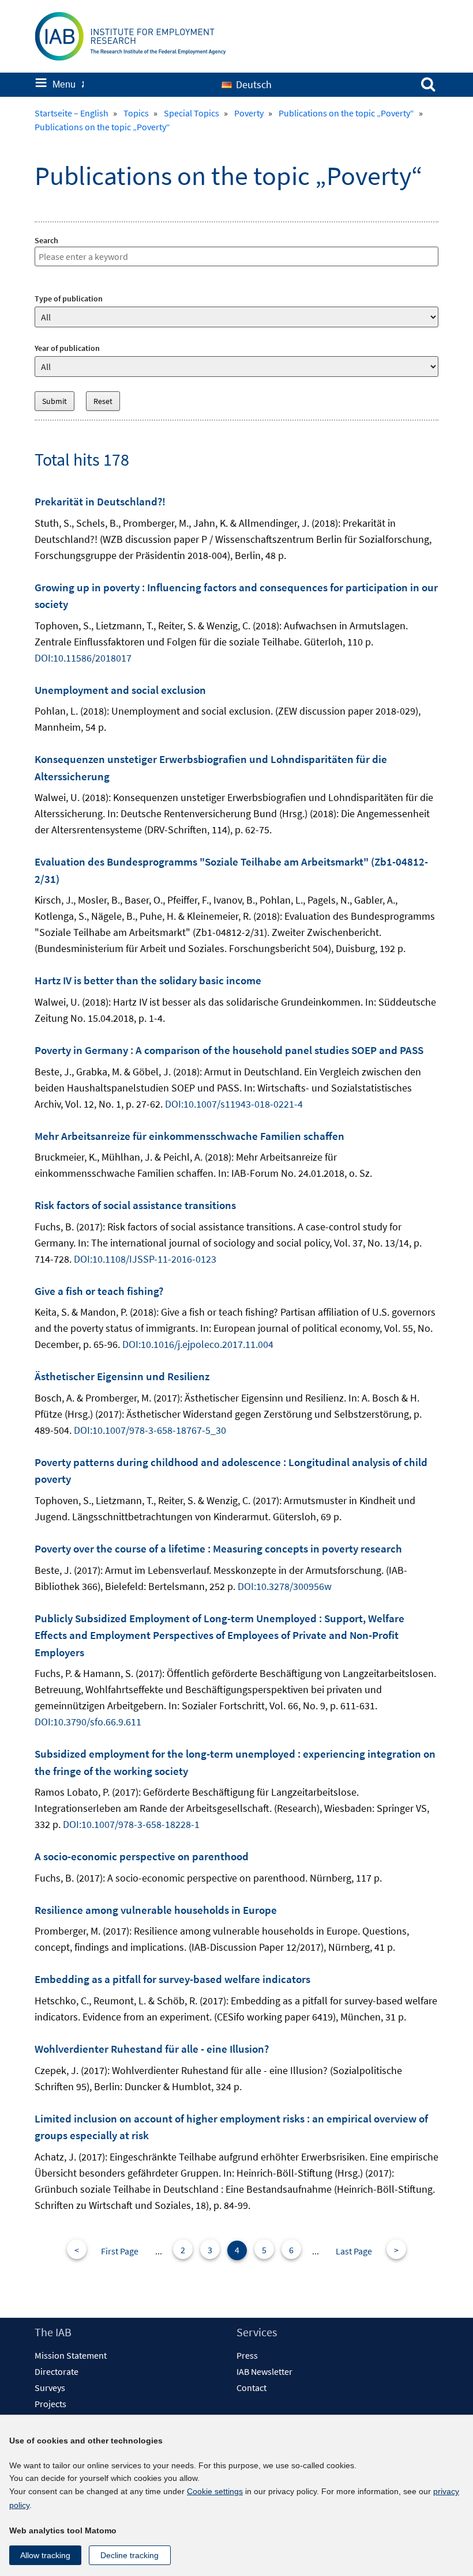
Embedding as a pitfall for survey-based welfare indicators (172, 1979)
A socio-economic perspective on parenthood (142, 1856)
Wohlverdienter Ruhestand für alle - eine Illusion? (152, 2049)
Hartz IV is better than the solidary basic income (148, 980)
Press (247, 2355)
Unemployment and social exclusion (120, 690)
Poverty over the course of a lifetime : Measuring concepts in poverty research (218, 1548)
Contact (251, 2388)
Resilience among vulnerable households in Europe (156, 1910)
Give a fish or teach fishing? (99, 1291)
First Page (120, 2251)
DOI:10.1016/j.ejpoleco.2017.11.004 (198, 1344)
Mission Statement (71, 2355)
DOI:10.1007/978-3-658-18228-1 (131, 1824)
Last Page (354, 2251)
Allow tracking (45, 2555)
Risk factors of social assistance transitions (135, 1205)
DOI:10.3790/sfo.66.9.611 (88, 1722)
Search (46, 240)
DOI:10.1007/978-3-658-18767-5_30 (150, 1430)
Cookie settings (215, 2491)
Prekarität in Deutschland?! (100, 501)
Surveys (50, 2388)
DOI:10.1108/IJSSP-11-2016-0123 (145, 1259)
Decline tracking (129, 2555)
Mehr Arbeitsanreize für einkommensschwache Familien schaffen (189, 1136)
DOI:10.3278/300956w (285, 1586)
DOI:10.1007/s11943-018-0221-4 (234, 1104)
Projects (50, 2404)
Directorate (57, 2371)
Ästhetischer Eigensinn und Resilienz (122, 1376)
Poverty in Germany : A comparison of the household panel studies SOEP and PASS (229, 1050)
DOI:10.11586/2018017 (83, 658)
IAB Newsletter (264, 2371)
